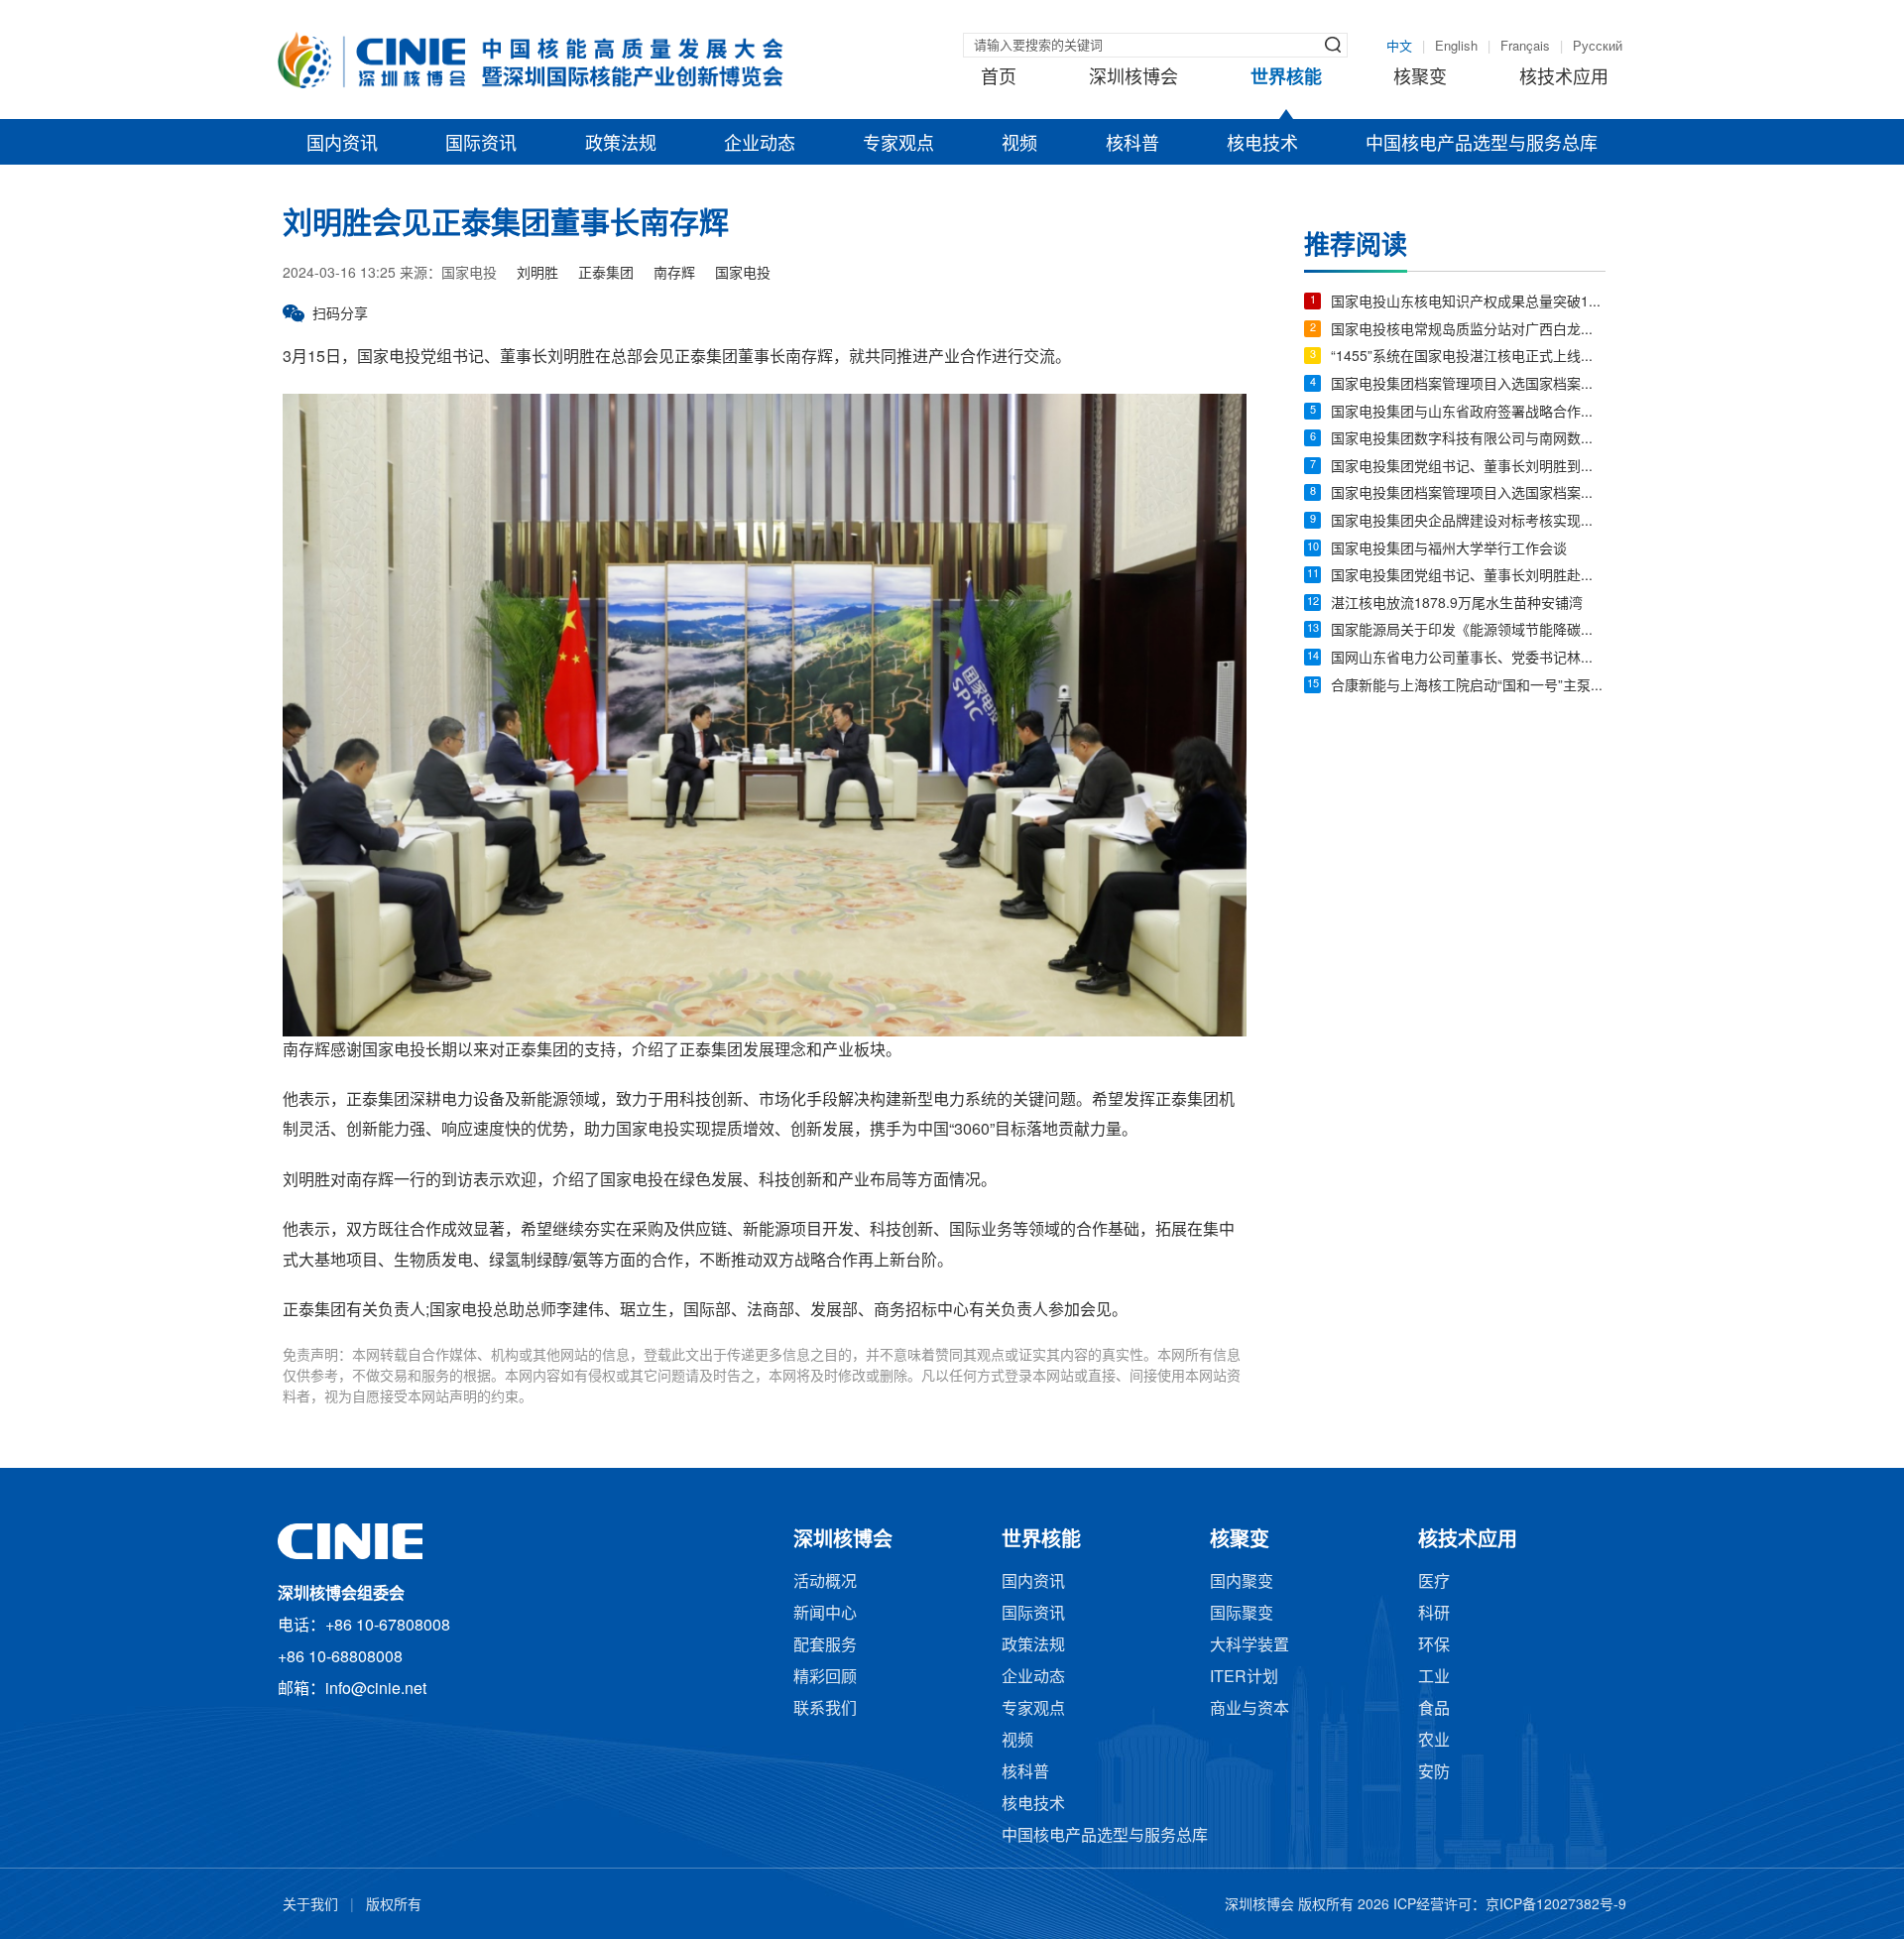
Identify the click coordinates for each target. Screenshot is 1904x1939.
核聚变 (1420, 78)
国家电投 (743, 274)
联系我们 (825, 1709)
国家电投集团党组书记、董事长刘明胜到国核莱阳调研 (1468, 468)
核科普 (1132, 145)
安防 (1434, 1773)
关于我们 (310, 1906)
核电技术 (1262, 145)
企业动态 (760, 145)
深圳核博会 (1133, 78)
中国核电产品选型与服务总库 (1482, 145)
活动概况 (825, 1582)
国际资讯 (481, 145)
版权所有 (394, 1906)
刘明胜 (537, 274)
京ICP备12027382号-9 (1556, 1906)
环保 (1434, 1646)
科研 (1434, 1614)
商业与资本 (1249, 1709)
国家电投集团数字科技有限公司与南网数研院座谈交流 (1468, 440)
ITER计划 (1244, 1678)
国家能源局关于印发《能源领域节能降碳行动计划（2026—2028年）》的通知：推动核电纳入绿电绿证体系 (1468, 631)
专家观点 (898, 145)
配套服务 (825, 1646)
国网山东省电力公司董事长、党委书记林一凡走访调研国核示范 (1468, 659)
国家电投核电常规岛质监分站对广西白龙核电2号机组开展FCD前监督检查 (1468, 331)
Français (1525, 47)
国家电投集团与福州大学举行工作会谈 (1449, 550)
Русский (1598, 47)
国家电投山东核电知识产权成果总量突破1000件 (1468, 303)
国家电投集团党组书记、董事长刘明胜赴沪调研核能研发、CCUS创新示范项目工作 (1468, 577)
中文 (1399, 47)
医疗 (1434, 1582)
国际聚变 (1242, 1614)
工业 (1434, 1678)
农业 (1434, 1741)
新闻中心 (825, 1614)
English (1456, 47)
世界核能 (1286, 78)
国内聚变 (1242, 1582)
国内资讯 (342, 145)
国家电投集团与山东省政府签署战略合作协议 (1468, 413)
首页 (999, 78)
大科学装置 (1249, 1646)
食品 (1434, 1709)
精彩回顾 (825, 1678)
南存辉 (674, 274)
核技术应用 (1564, 78)
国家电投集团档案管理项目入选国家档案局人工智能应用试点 (1468, 385)
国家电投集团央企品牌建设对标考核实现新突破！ (1468, 522)
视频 (1019, 145)
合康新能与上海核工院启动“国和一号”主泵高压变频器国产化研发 (1468, 687)
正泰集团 (606, 274)
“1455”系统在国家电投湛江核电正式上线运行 (1468, 358)
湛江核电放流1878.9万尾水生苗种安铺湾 (1457, 605)
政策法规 (621, 145)
